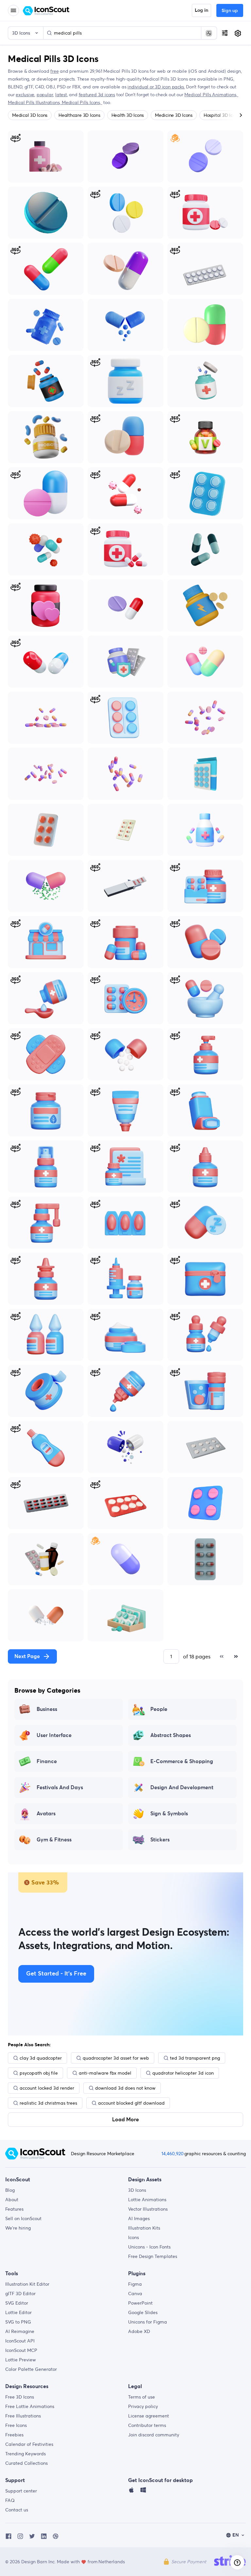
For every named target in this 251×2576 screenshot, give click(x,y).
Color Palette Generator (31, 2369)
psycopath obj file (39, 2073)
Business (47, 1709)
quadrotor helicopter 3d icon (183, 2073)
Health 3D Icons (128, 115)
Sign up (230, 11)
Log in (201, 10)
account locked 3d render (47, 2088)
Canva (135, 2294)
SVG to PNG (18, 2322)
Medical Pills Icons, (82, 102)
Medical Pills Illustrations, (35, 102)
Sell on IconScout (23, 2218)
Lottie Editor (18, 2312)
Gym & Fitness (54, 1840)
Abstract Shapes (171, 1735)
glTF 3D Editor (20, 2294)
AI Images (139, 2218)
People (159, 1709)
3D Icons (137, 2190)
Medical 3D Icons (30, 115)
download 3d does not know (125, 2088)
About (12, 2200)
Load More (125, 2120)
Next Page (27, 1656)
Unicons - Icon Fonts (149, 2247)
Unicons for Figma (148, 2322)
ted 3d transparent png (195, 2058)
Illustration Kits (144, 2228)
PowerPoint (140, 2303)
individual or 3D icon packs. (156, 87)
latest (61, 95)
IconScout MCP (21, 2350)
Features (14, 2209)
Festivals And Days (60, 1788)
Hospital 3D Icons (222, 115)
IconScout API (20, 2341)
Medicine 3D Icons (174, 115)
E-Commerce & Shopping (182, 1761)
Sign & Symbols (169, 1814)
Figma (135, 2284)
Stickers (160, 1840)
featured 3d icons (97, 95)
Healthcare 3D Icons (79, 115)
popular (45, 95)
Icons (134, 2237)
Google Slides (143, 2312)
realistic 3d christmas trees (48, 2103)
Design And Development (182, 1788)
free (54, 71)
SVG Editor (17, 2303)
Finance (47, 1761)
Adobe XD (139, 2331)
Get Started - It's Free (56, 1974)
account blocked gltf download (131, 2103)
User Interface (54, 1735)
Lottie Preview (21, 2360)
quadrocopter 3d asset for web (116, 2058)
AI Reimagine (20, 2331)
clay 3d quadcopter (41, 2058)
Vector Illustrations (148, 2209)
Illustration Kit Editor (27, 2284)
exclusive (25, 95)
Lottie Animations (147, 2200)
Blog (10, 2190)
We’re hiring (18, 2228)
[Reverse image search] (209, 33)
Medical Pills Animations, (211, 95)
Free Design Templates (153, 2256)
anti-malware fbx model (105, 2073)
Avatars (46, 1814)
